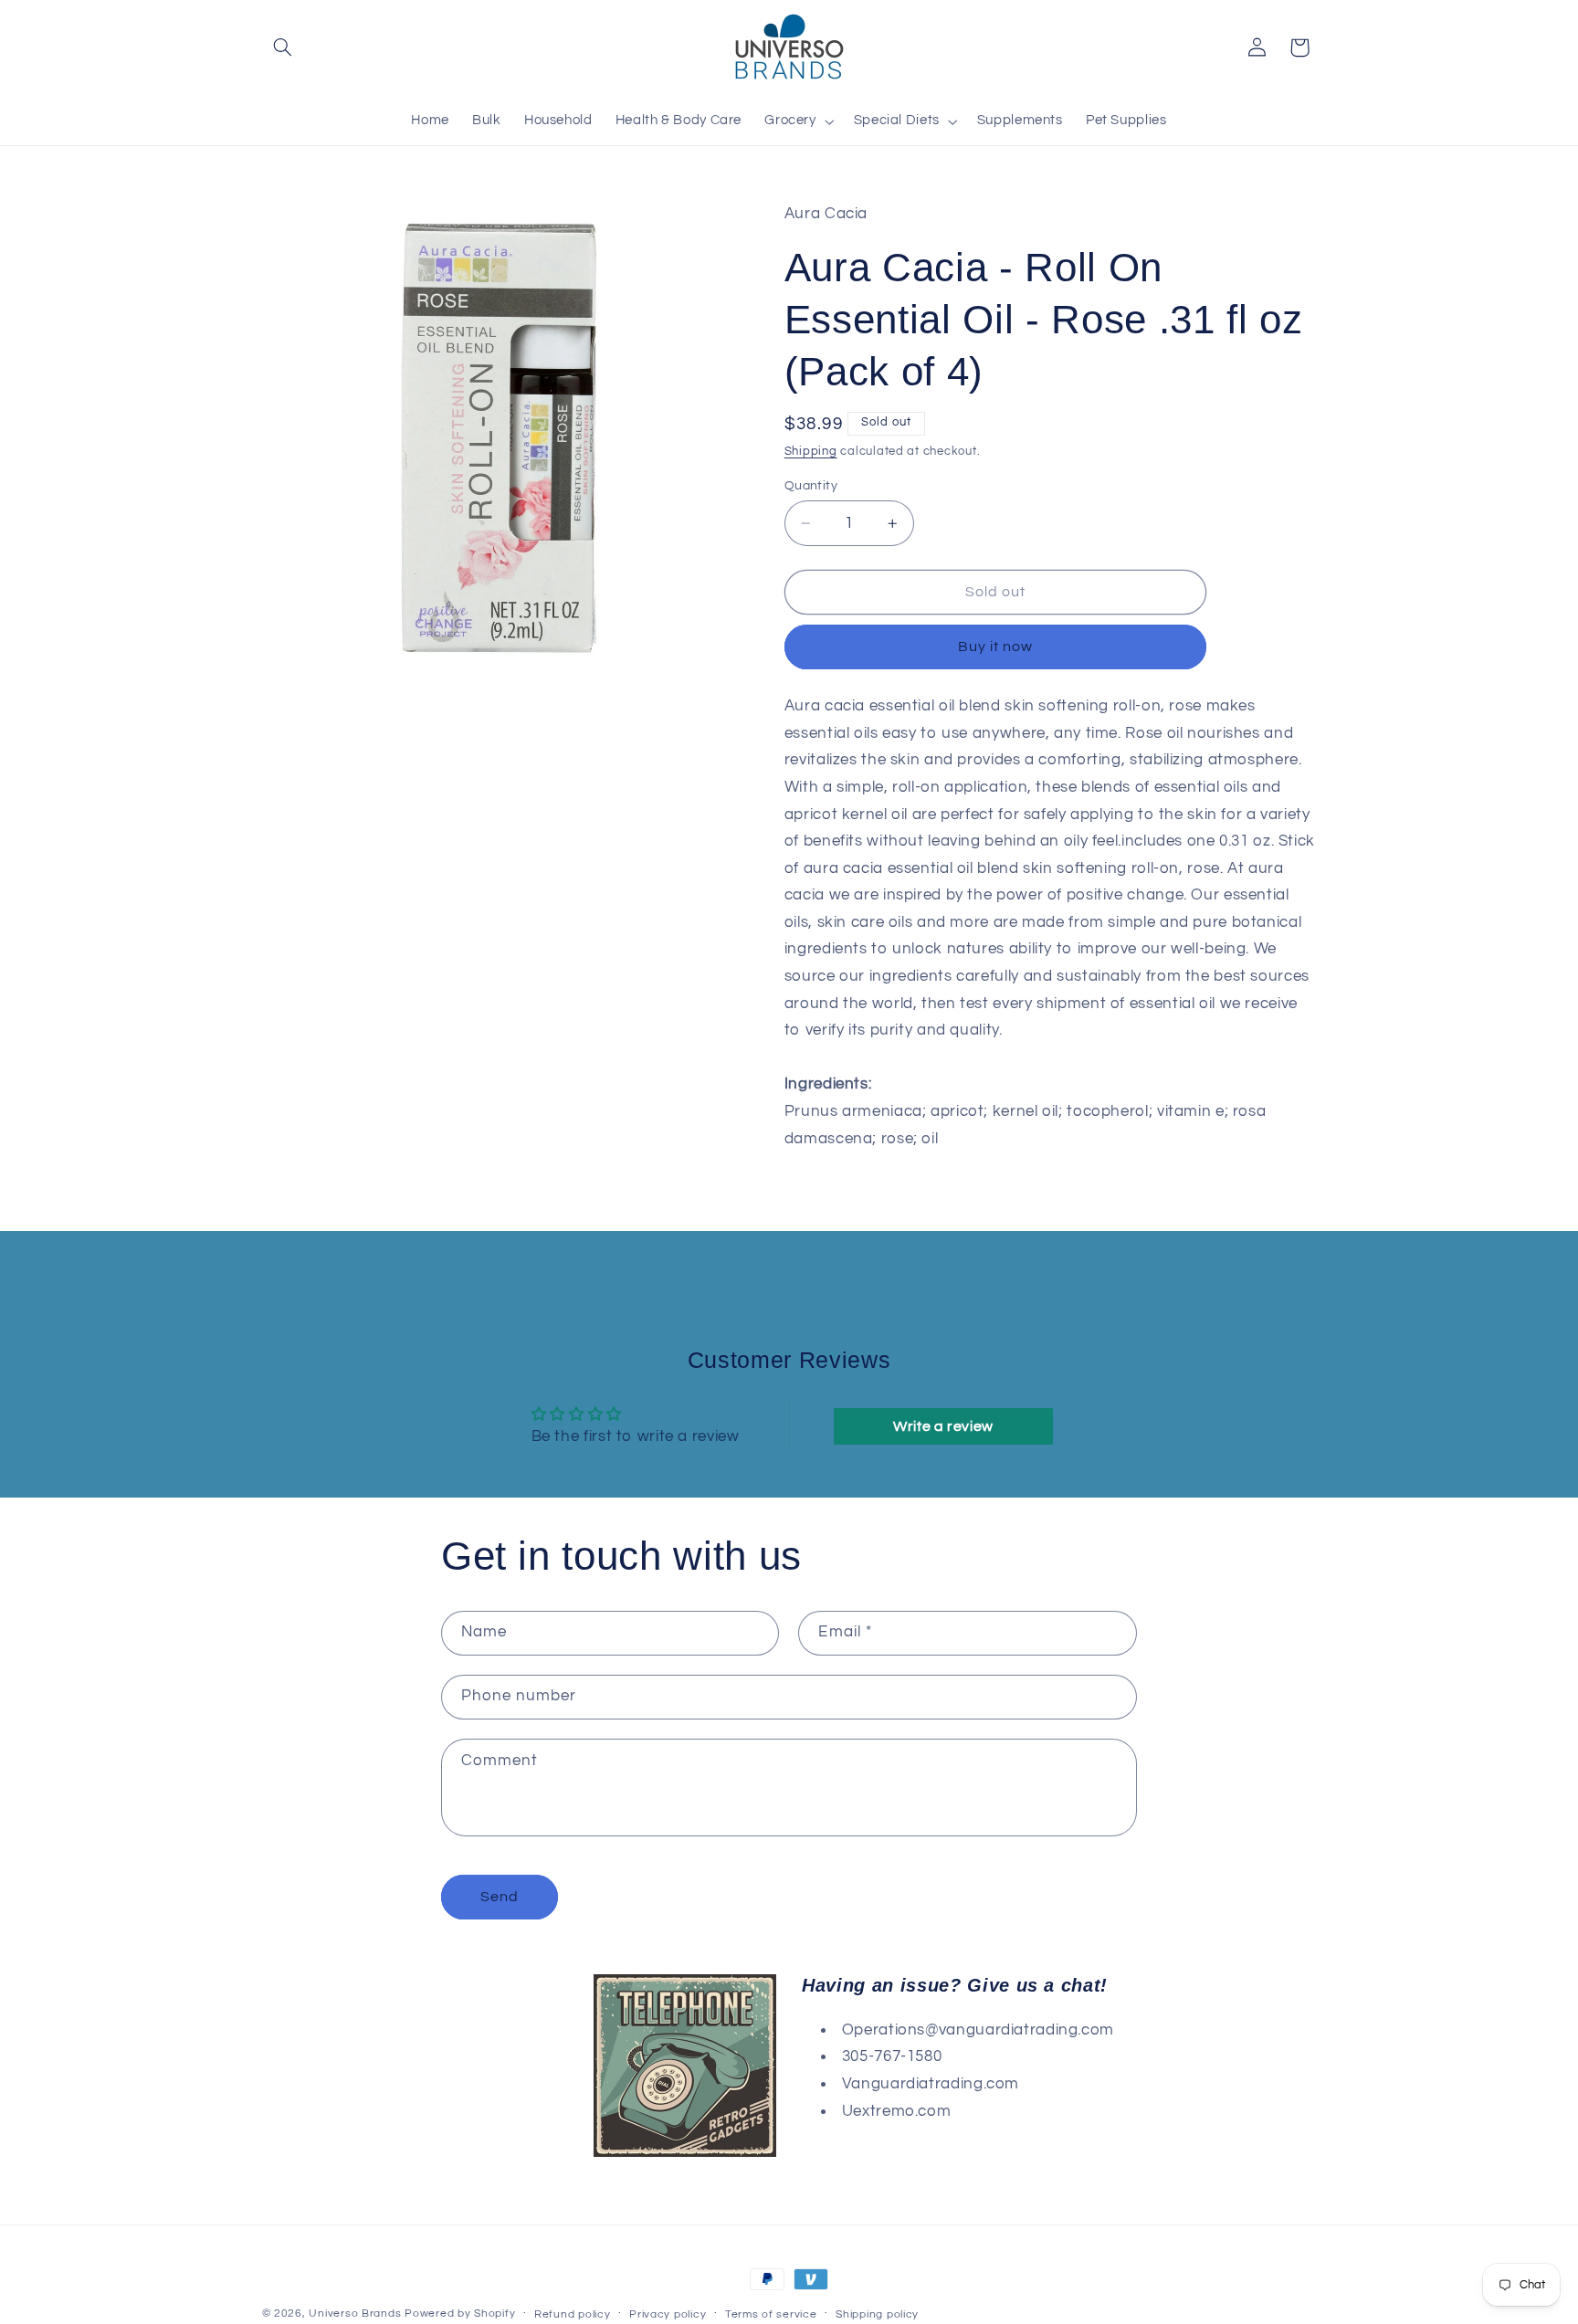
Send (500, 1897)
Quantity (811, 486)
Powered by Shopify (460, 2313)
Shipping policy (877, 2314)
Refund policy (573, 2314)
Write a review (943, 1426)
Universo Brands (355, 2313)
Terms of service (771, 2314)
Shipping (811, 452)
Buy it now (996, 647)
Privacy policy (668, 2314)
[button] (283, 47)
